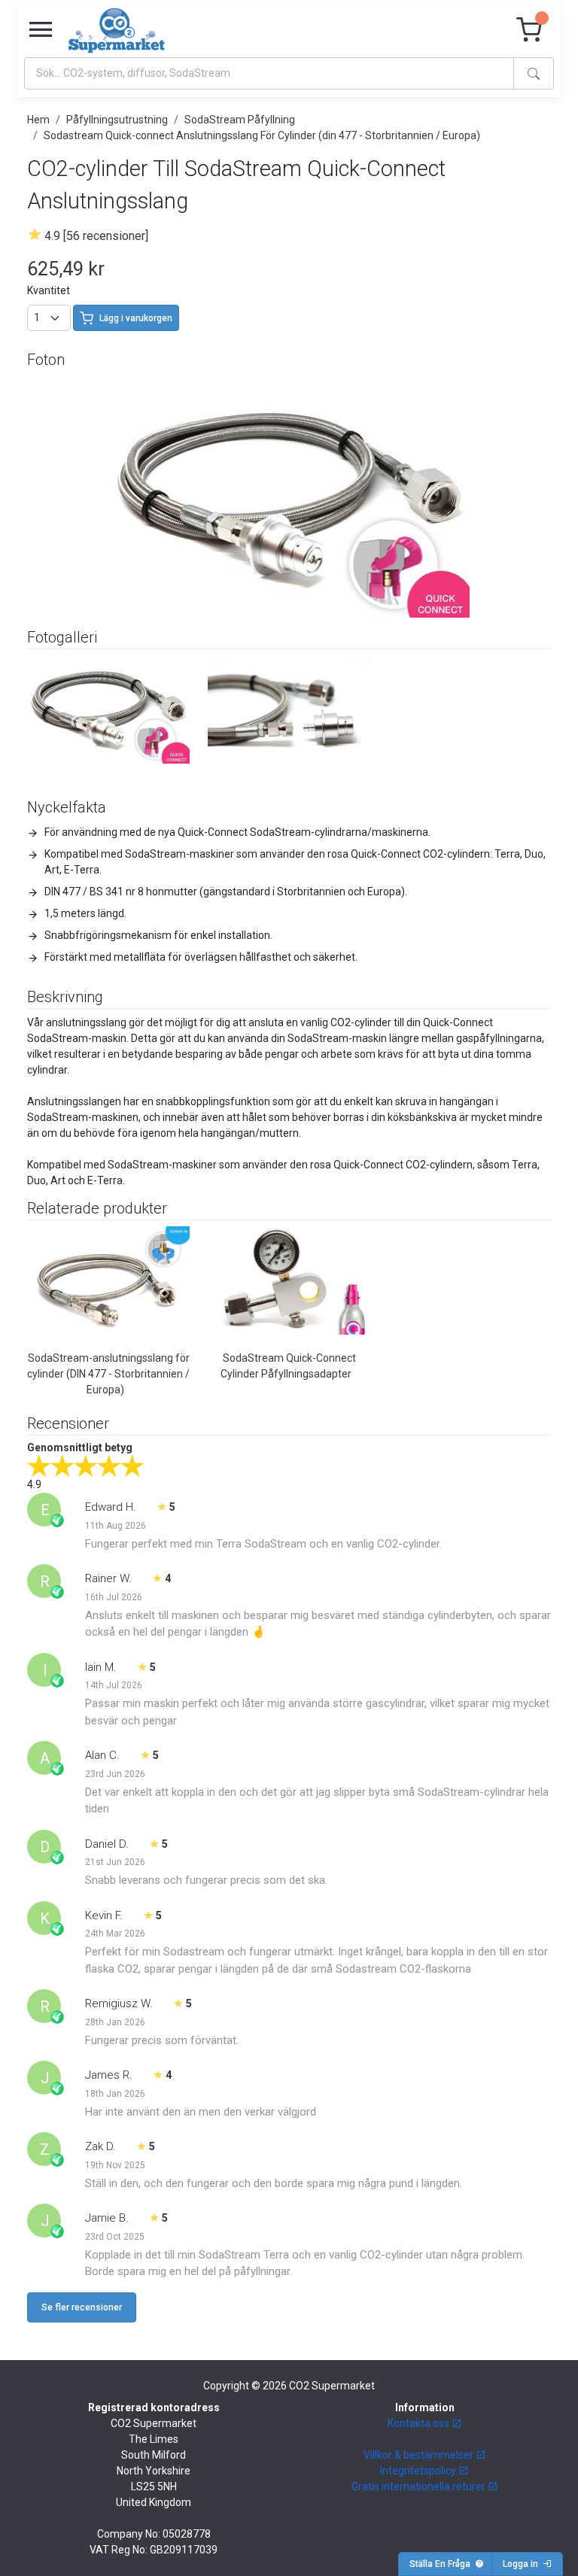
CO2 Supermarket (332, 2386)
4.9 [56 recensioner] (96, 236)
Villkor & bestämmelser (420, 2455)
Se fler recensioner (82, 2307)
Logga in (523, 2564)
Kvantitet (49, 290)
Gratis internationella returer (420, 2486)
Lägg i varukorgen (136, 318)
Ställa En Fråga (442, 2564)
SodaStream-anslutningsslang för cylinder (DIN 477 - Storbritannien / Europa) (108, 1374)
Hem (38, 120)
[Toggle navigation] (41, 30)
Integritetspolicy (419, 2471)
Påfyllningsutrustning (117, 120)
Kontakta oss (420, 2423)
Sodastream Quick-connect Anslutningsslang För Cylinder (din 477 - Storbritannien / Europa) (262, 135)
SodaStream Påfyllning (240, 120)
